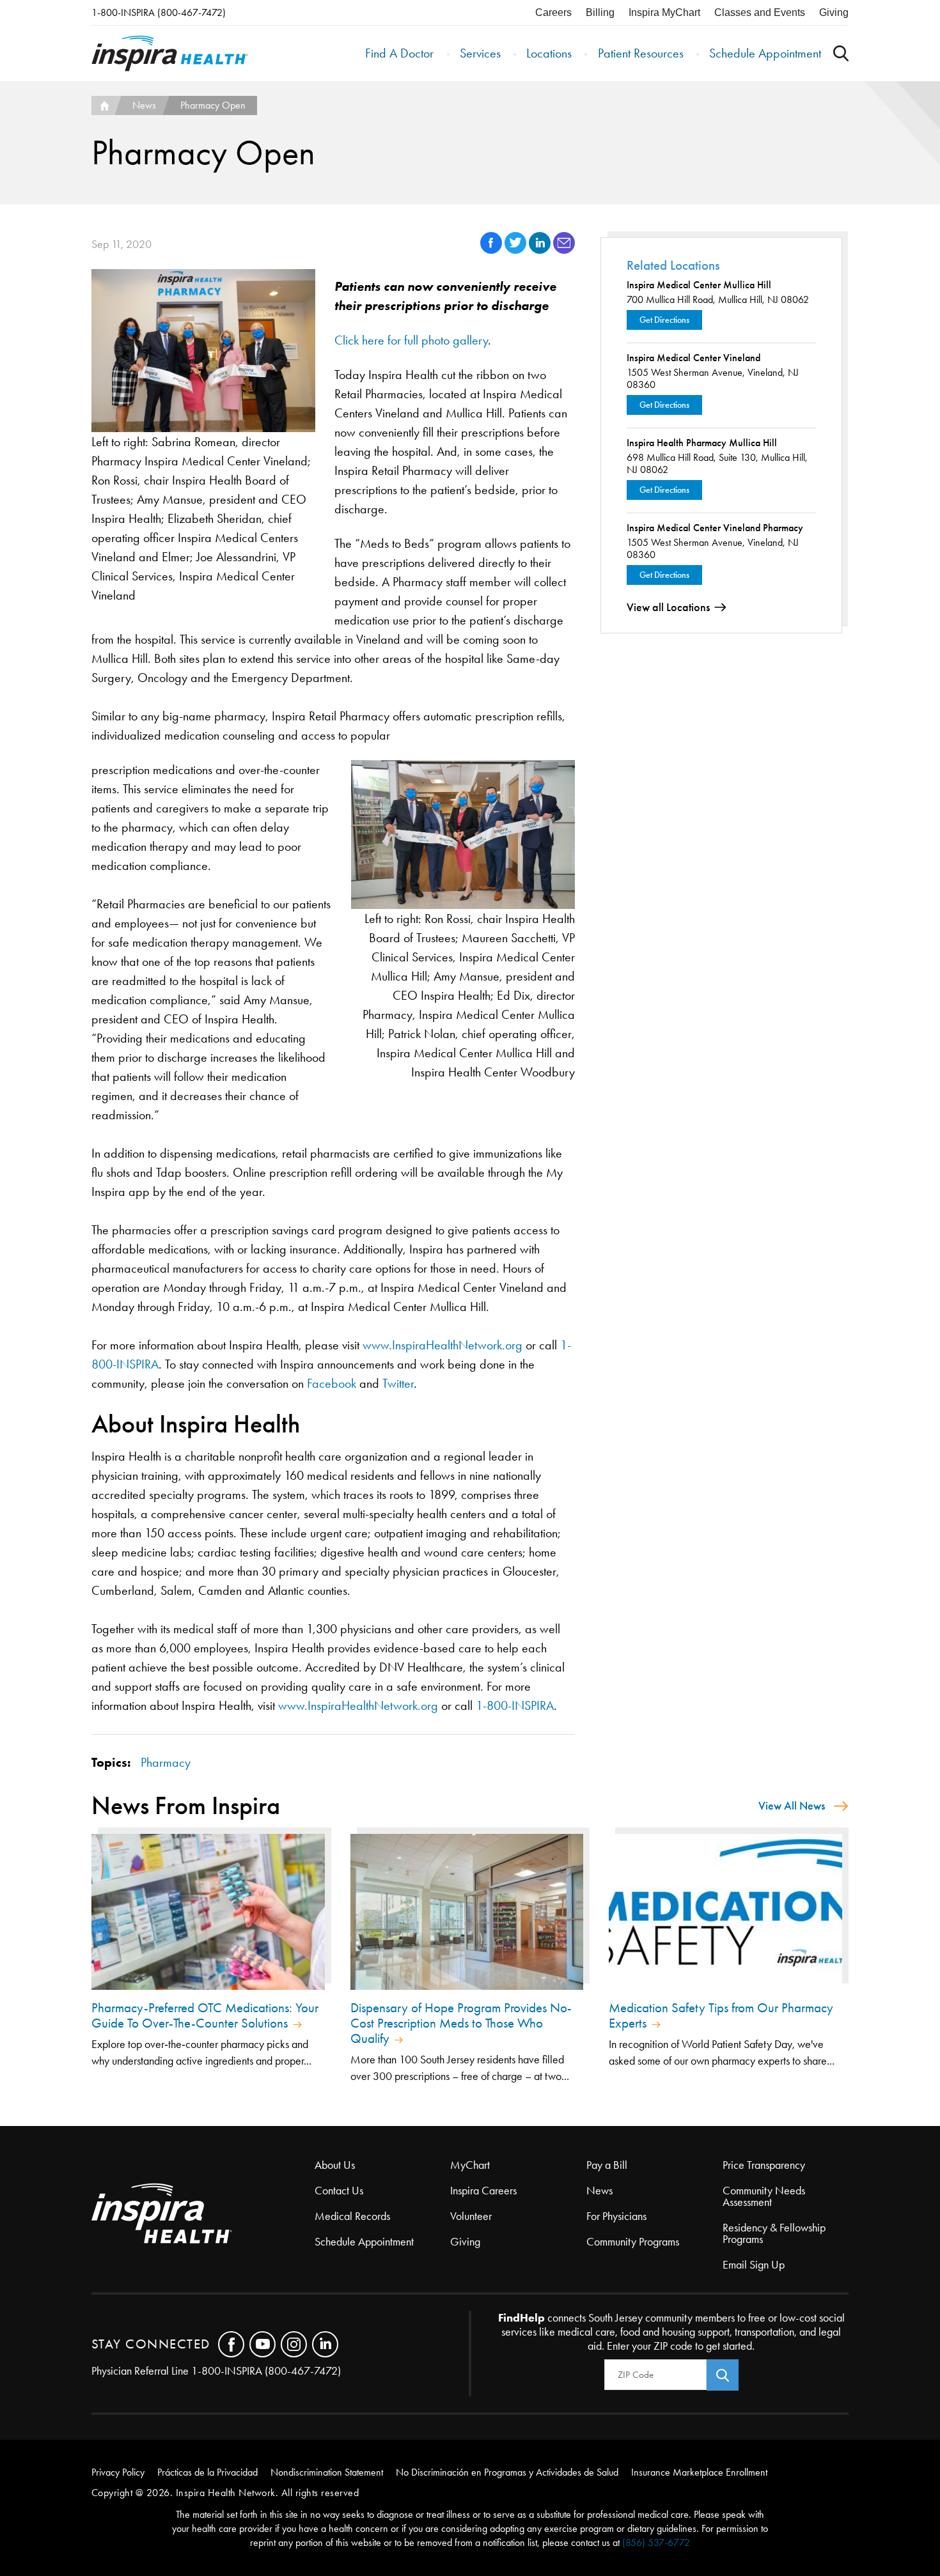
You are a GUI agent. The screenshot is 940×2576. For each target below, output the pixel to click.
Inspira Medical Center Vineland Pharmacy (715, 528)
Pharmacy (166, 1762)
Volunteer (471, 2216)
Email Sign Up (754, 2265)
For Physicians (616, 2216)
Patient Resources (641, 53)
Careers (553, 12)
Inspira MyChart (664, 12)
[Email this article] (564, 250)
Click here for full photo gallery (411, 340)
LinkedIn (325, 2344)
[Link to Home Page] (203, 2215)
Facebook (332, 1383)
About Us (335, 2165)
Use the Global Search (841, 53)
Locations (549, 53)
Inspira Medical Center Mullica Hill (699, 285)
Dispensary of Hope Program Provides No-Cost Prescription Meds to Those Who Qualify (461, 2023)
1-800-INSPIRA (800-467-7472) (159, 12)
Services (480, 53)
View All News (792, 1806)
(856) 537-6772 (656, 2542)
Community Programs (633, 2242)
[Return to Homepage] (170, 53)
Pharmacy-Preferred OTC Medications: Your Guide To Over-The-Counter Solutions (205, 2015)
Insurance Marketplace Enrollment (699, 2472)
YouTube (262, 2344)
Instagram (294, 2344)
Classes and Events (760, 12)
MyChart (470, 2165)
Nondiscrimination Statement (327, 2472)
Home (103, 105)
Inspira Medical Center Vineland (693, 358)
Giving (834, 12)
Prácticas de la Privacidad (208, 2472)
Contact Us (339, 2191)
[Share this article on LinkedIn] (541, 250)
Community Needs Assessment (764, 2196)
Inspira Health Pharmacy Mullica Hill (702, 443)
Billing (600, 12)
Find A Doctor (399, 53)
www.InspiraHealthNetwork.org (443, 1345)
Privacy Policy (118, 2472)
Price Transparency (764, 2165)
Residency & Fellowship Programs (774, 2233)
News (144, 105)
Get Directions (664, 320)
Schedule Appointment (765, 53)
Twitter (398, 1383)
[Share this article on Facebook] (492, 250)
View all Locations (668, 607)
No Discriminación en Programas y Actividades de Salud (507, 2472)
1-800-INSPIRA (515, 1705)
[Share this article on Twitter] (517, 250)
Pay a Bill (607, 2165)
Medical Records (352, 2216)
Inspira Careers (483, 2191)
